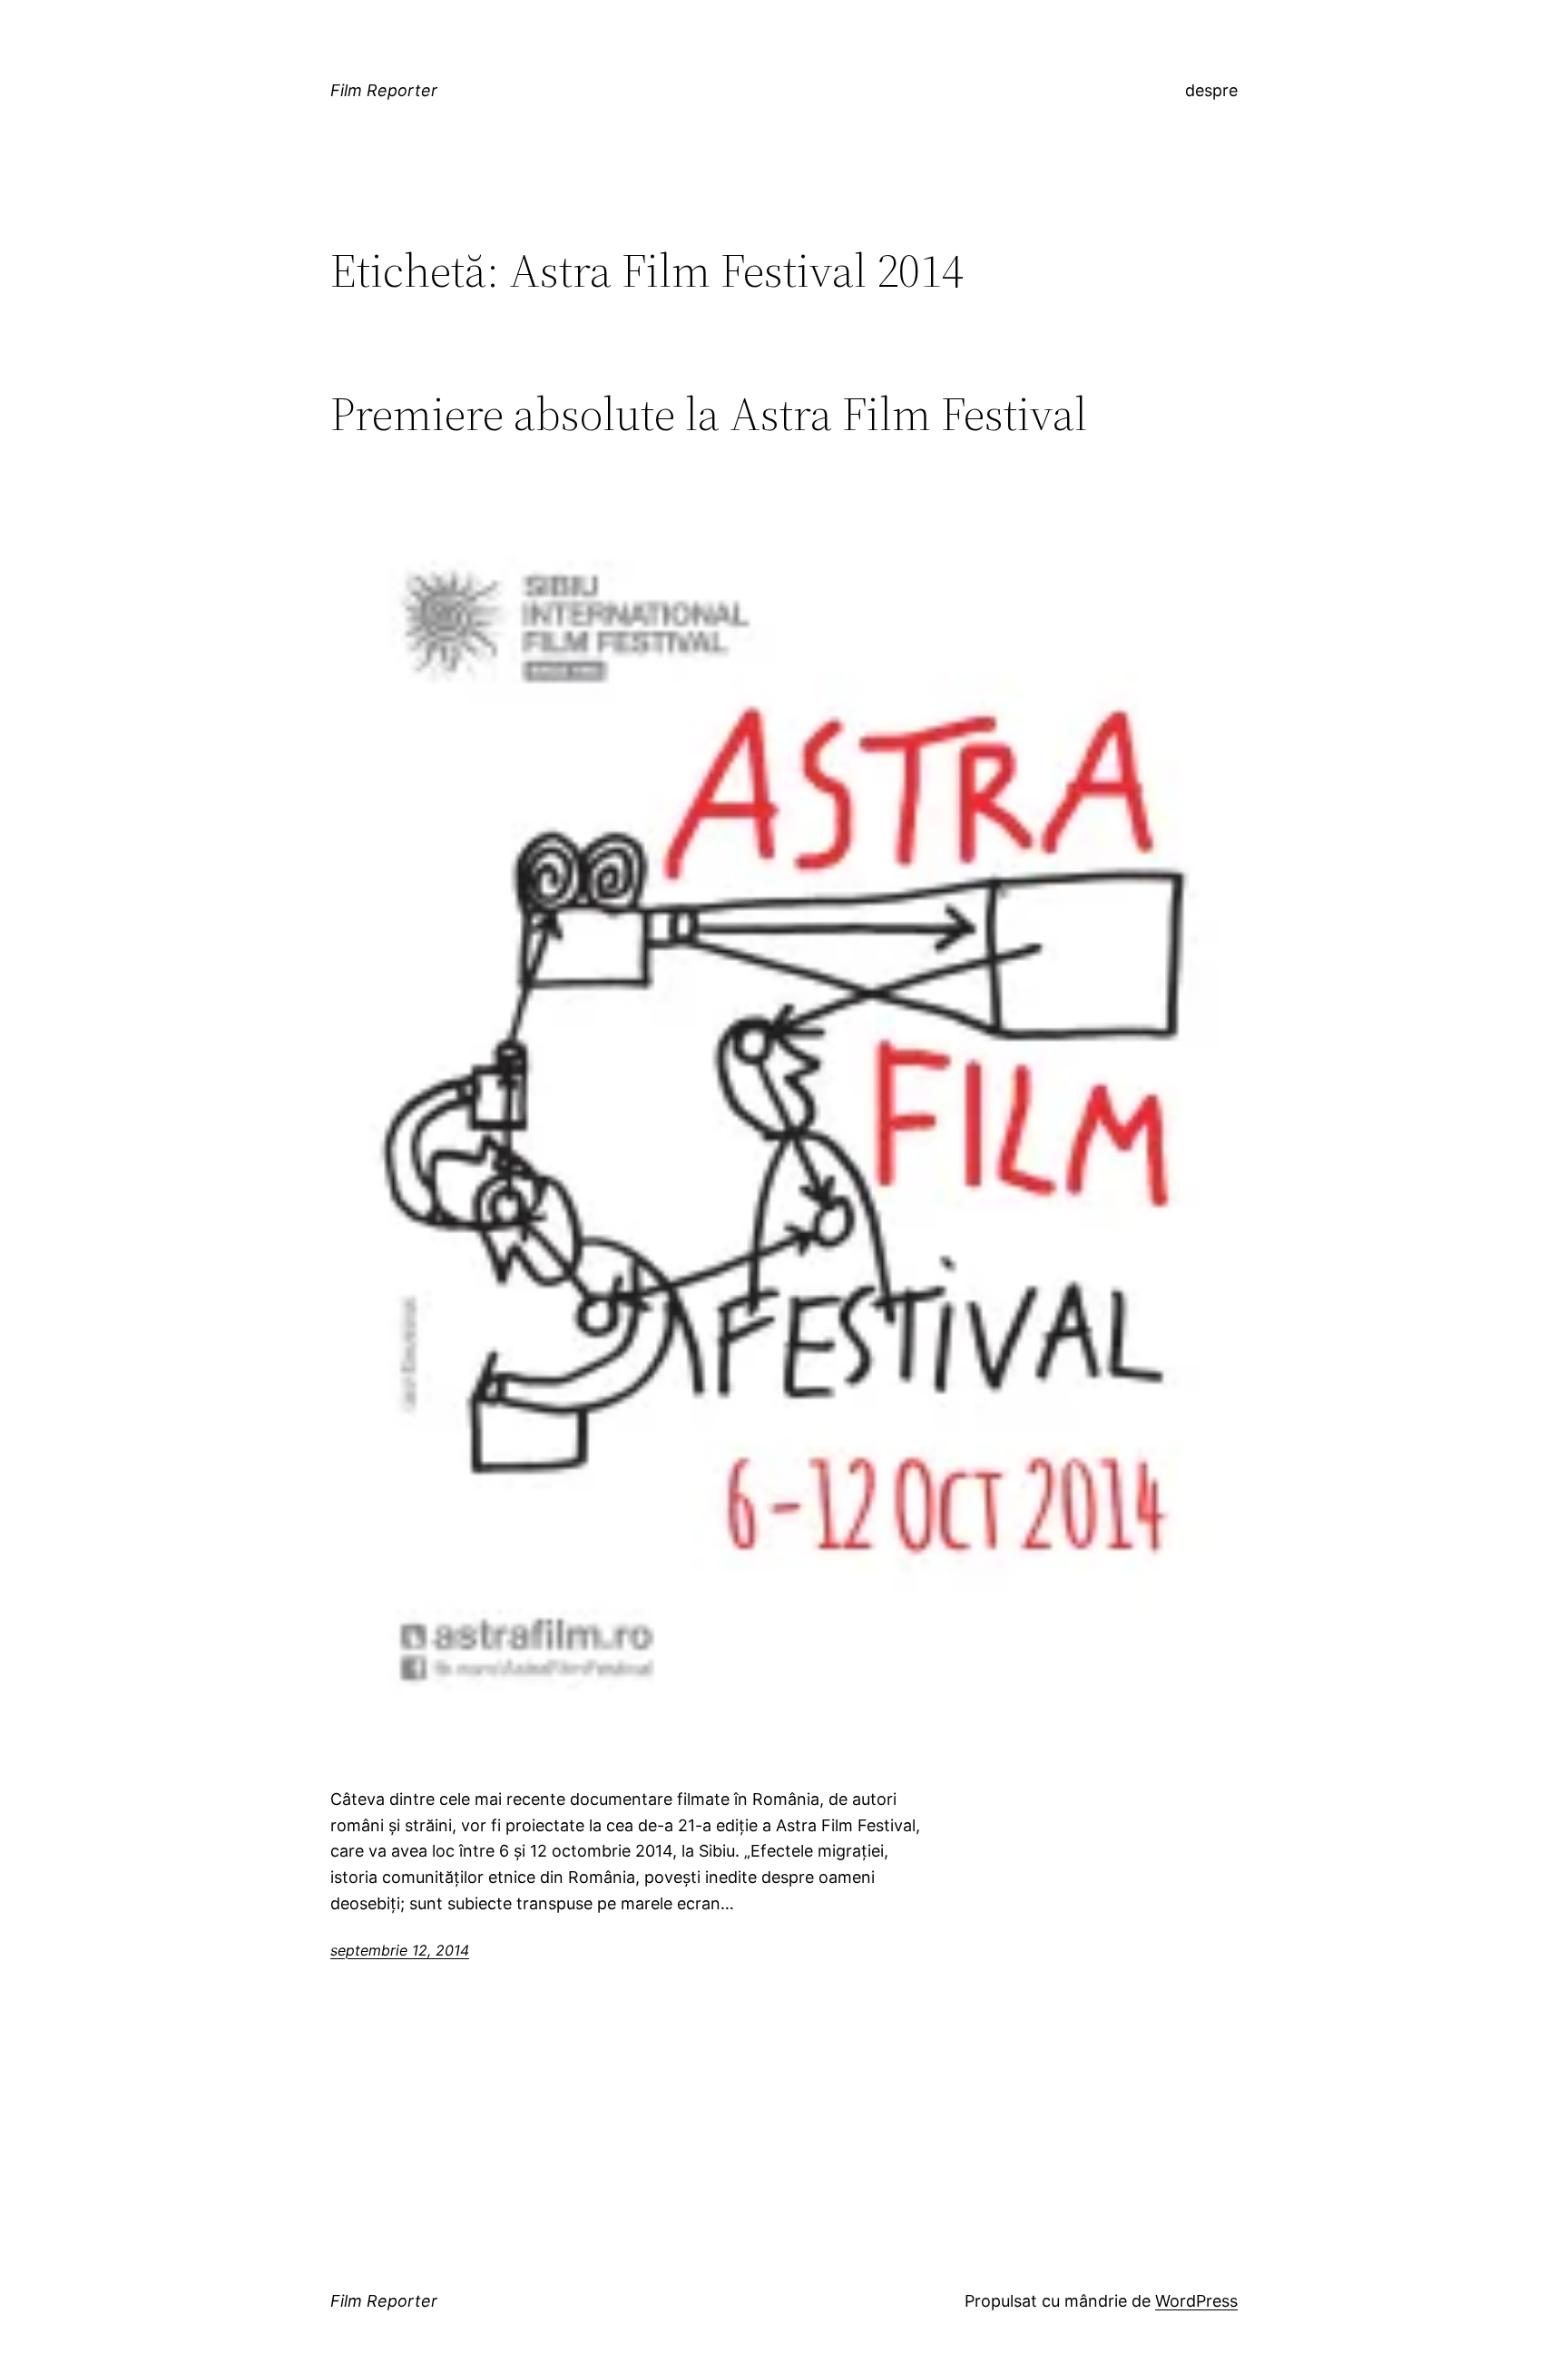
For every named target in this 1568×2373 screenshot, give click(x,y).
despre (1211, 90)
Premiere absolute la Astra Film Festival (709, 414)
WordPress (1196, 2301)
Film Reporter (384, 90)
